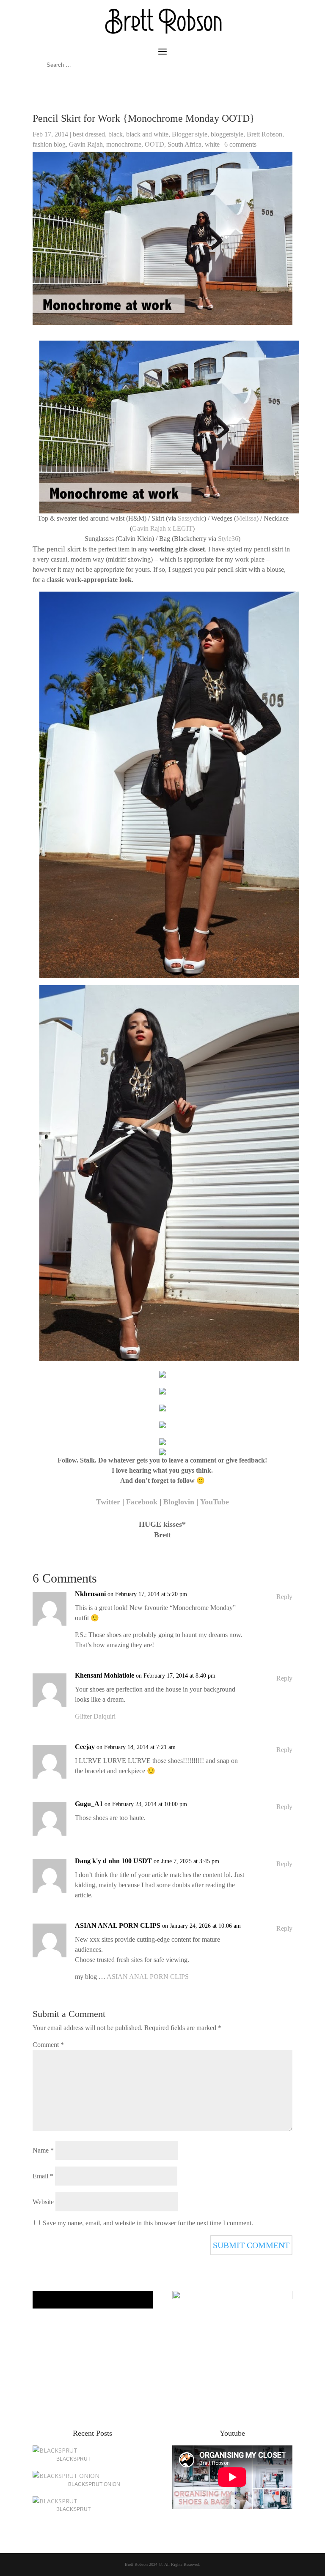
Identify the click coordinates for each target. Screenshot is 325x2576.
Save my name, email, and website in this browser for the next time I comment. (148, 2223)
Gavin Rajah (86, 144)
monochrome (124, 144)
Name (43, 2150)
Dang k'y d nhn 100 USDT (113, 1861)
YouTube (215, 1502)
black (116, 134)
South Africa (185, 144)
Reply (284, 1597)
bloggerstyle (227, 134)
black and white (147, 134)
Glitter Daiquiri (95, 1716)
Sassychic (191, 518)
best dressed (89, 134)
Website (43, 2202)
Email (43, 2176)
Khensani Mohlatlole (105, 1675)
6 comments (240, 144)
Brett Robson (264, 134)
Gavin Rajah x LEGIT (162, 528)
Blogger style (190, 134)
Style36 (228, 539)
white (212, 144)
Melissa (246, 518)
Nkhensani (90, 1594)
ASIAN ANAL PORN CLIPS (118, 1925)
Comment (48, 2045)
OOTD (154, 144)
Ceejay (85, 1747)
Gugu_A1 (89, 1804)
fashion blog (49, 144)
